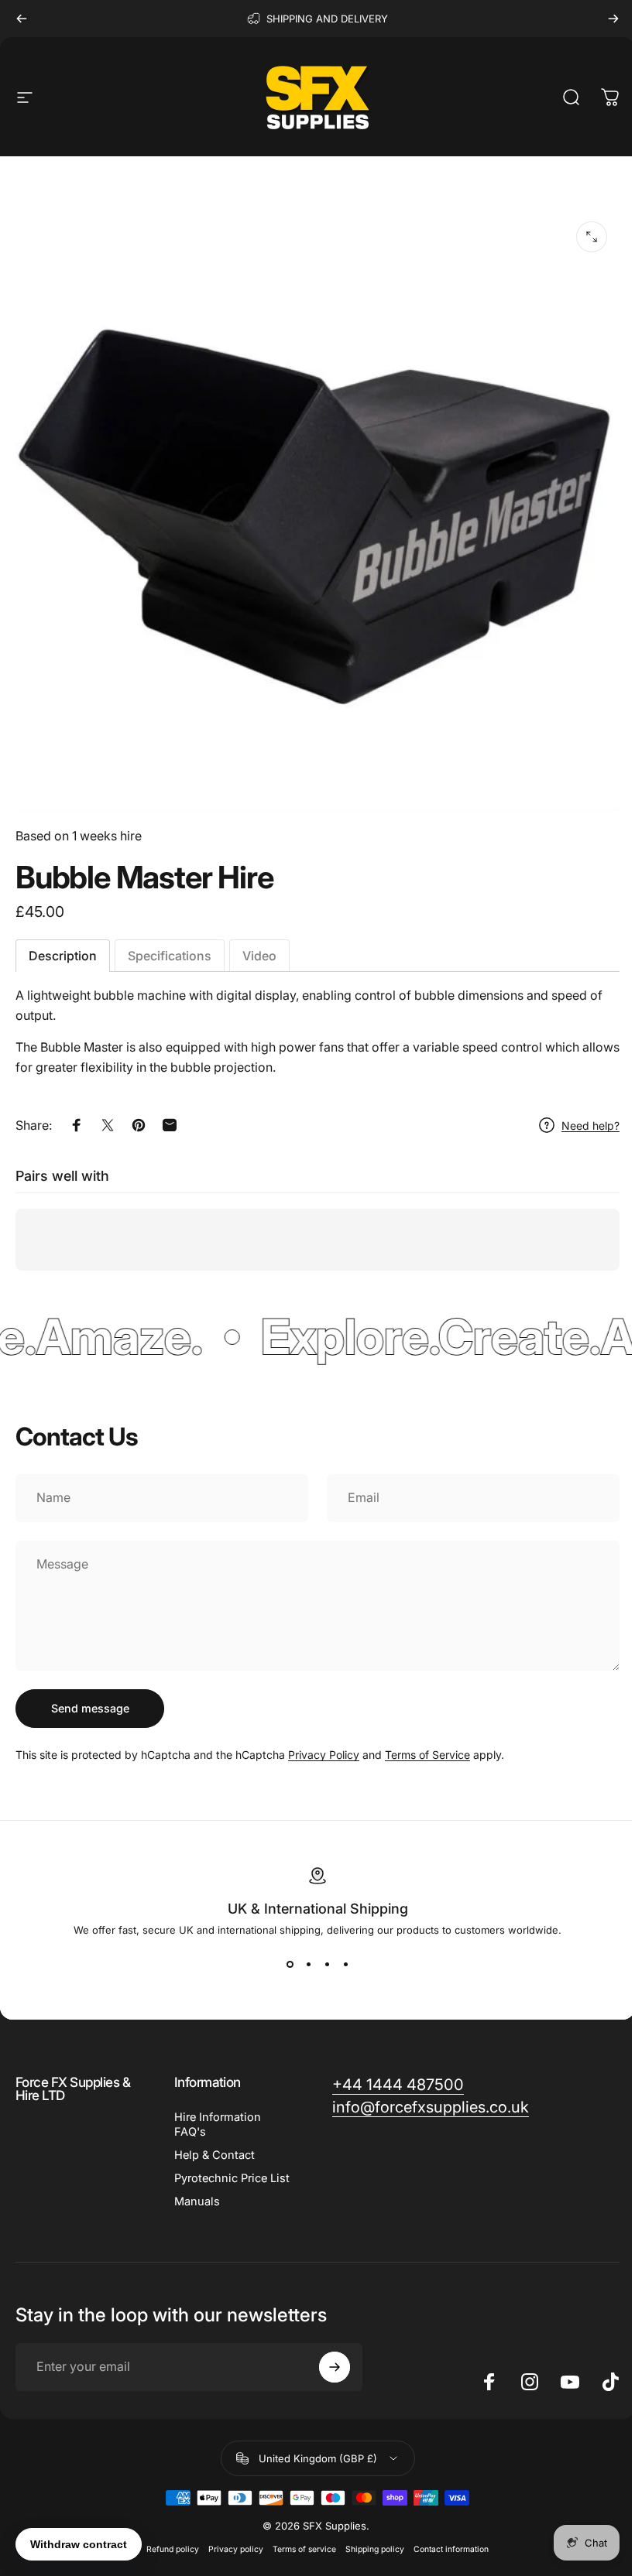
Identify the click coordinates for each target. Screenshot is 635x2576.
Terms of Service (427, 1755)
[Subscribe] (331, 2367)
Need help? (590, 1126)
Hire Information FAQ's (215, 2124)
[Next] (613, 19)
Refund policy (167, 2549)
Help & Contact (211, 2155)
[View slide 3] (321, 1964)
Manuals (194, 2201)
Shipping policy (369, 2549)
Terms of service (299, 2549)
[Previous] (22, 19)
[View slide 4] (340, 1964)
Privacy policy (230, 2549)
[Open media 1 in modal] (592, 237)
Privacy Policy (324, 1755)
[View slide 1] (284, 1964)
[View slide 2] (303, 1964)
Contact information (446, 2549)
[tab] (63, 956)
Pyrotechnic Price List (229, 2178)
